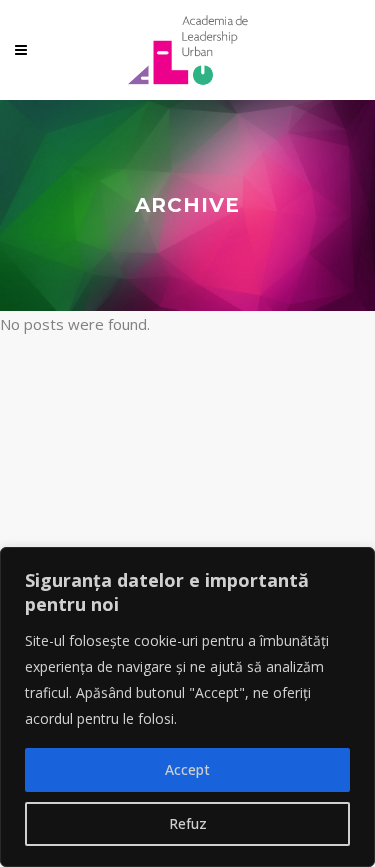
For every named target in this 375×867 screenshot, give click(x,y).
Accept (187, 769)
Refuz (188, 823)
